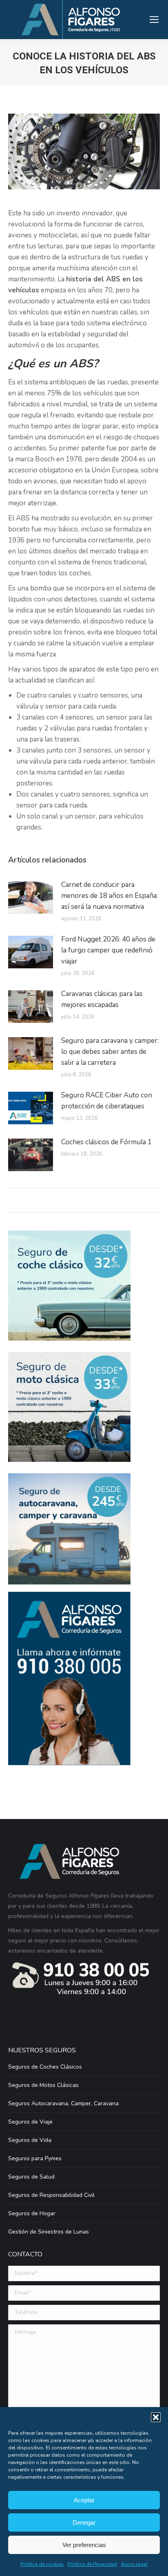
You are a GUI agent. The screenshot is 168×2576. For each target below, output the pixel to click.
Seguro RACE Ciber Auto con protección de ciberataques (107, 1101)
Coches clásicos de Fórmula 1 (106, 1142)
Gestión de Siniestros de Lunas (49, 2232)
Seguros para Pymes (35, 2158)
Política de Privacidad (92, 2564)
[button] (156, 2417)
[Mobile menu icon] (154, 20)
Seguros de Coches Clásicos (45, 2067)
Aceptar (84, 2500)
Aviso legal (134, 2564)
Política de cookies (42, 2564)
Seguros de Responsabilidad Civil (51, 2195)
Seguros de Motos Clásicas (43, 2085)
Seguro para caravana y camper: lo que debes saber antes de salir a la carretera (110, 1052)
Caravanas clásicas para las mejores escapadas (102, 999)
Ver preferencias (84, 2545)
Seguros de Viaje (30, 2122)
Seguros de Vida (30, 2140)
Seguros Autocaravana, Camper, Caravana (63, 2103)
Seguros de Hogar (32, 2213)
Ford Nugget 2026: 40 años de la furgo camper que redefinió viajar (108, 950)
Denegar (84, 2522)
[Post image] (31, 897)
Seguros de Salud (31, 2177)
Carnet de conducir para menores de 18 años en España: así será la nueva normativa (109, 896)
